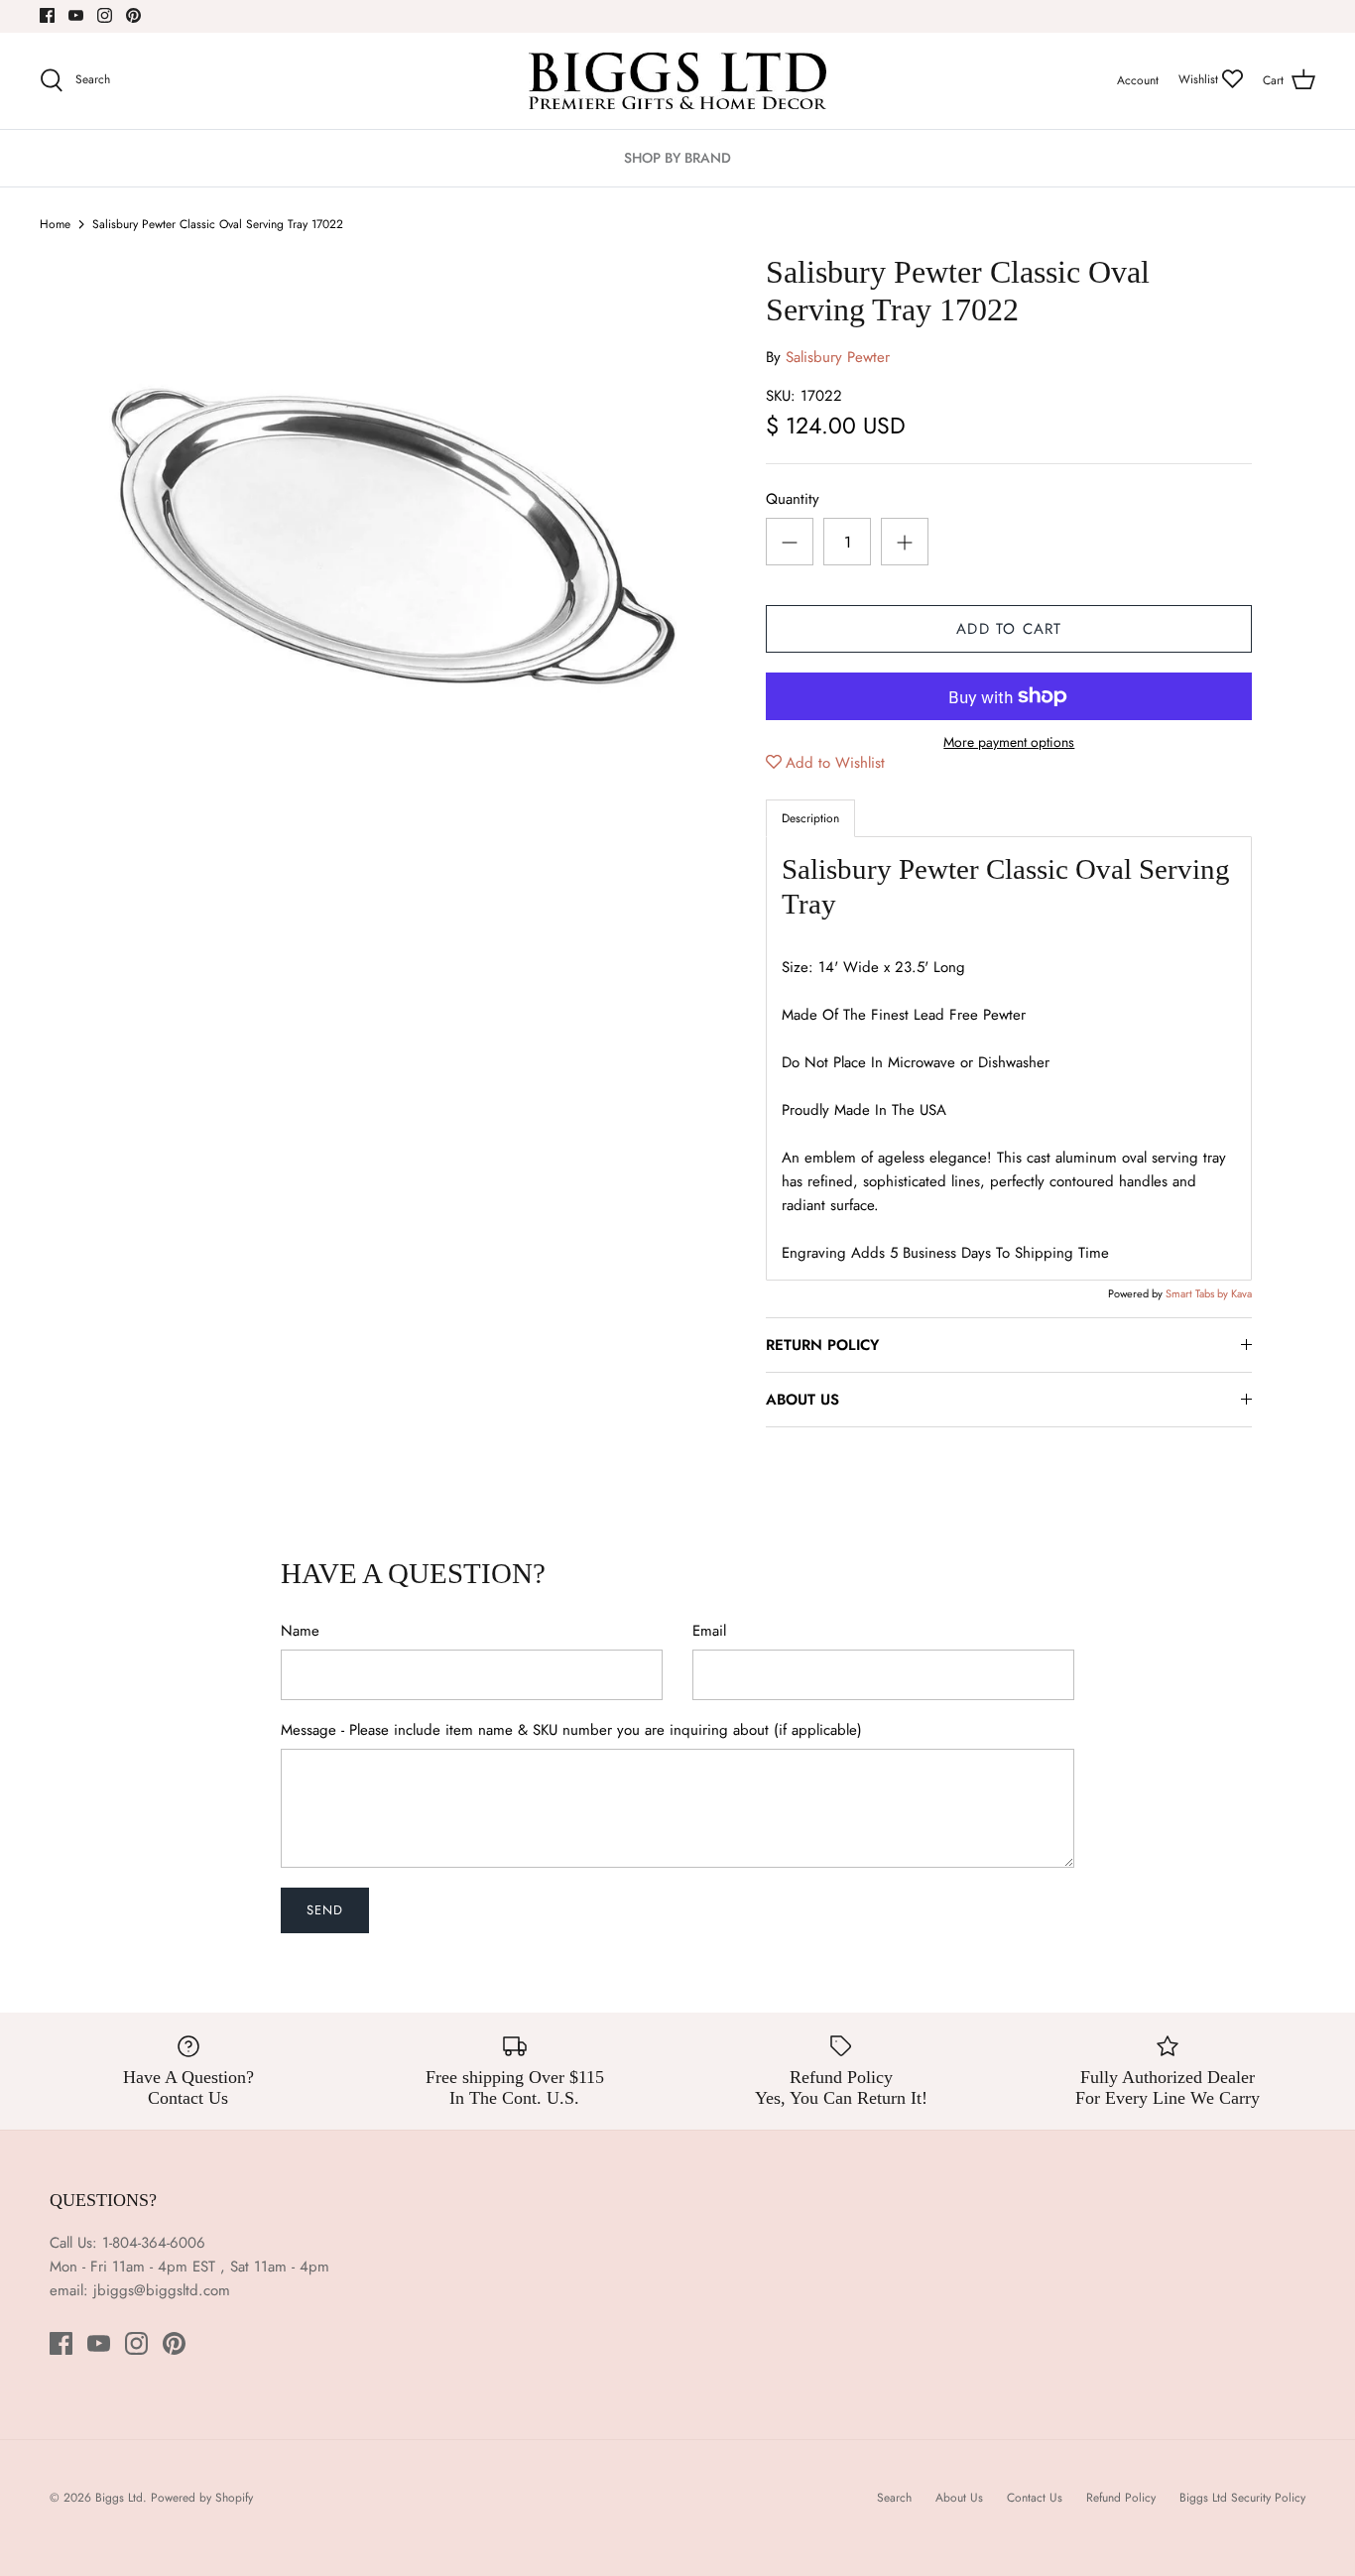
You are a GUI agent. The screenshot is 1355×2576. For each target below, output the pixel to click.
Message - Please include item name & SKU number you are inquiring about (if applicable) (571, 1730)
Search (894, 2498)
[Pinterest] (133, 15)
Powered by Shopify (202, 2498)
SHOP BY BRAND (677, 158)
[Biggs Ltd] (677, 81)
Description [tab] (810, 818)
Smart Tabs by (1198, 1293)
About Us (959, 2498)
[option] (390, 540)
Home (55, 224)
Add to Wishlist (835, 763)
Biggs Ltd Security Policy (1242, 2498)
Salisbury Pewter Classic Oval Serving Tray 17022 (218, 224)
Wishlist (1200, 79)
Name (300, 1631)
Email (709, 1631)
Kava (1241, 1293)
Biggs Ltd (119, 2498)
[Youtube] (76, 15)
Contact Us (1035, 2498)
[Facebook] (47, 15)
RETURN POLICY (822, 1345)
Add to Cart (1009, 629)
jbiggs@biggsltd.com (162, 2290)
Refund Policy (1121, 2498)
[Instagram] (105, 15)
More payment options (1009, 742)
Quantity (793, 499)
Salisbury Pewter (838, 357)
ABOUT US (802, 1400)
